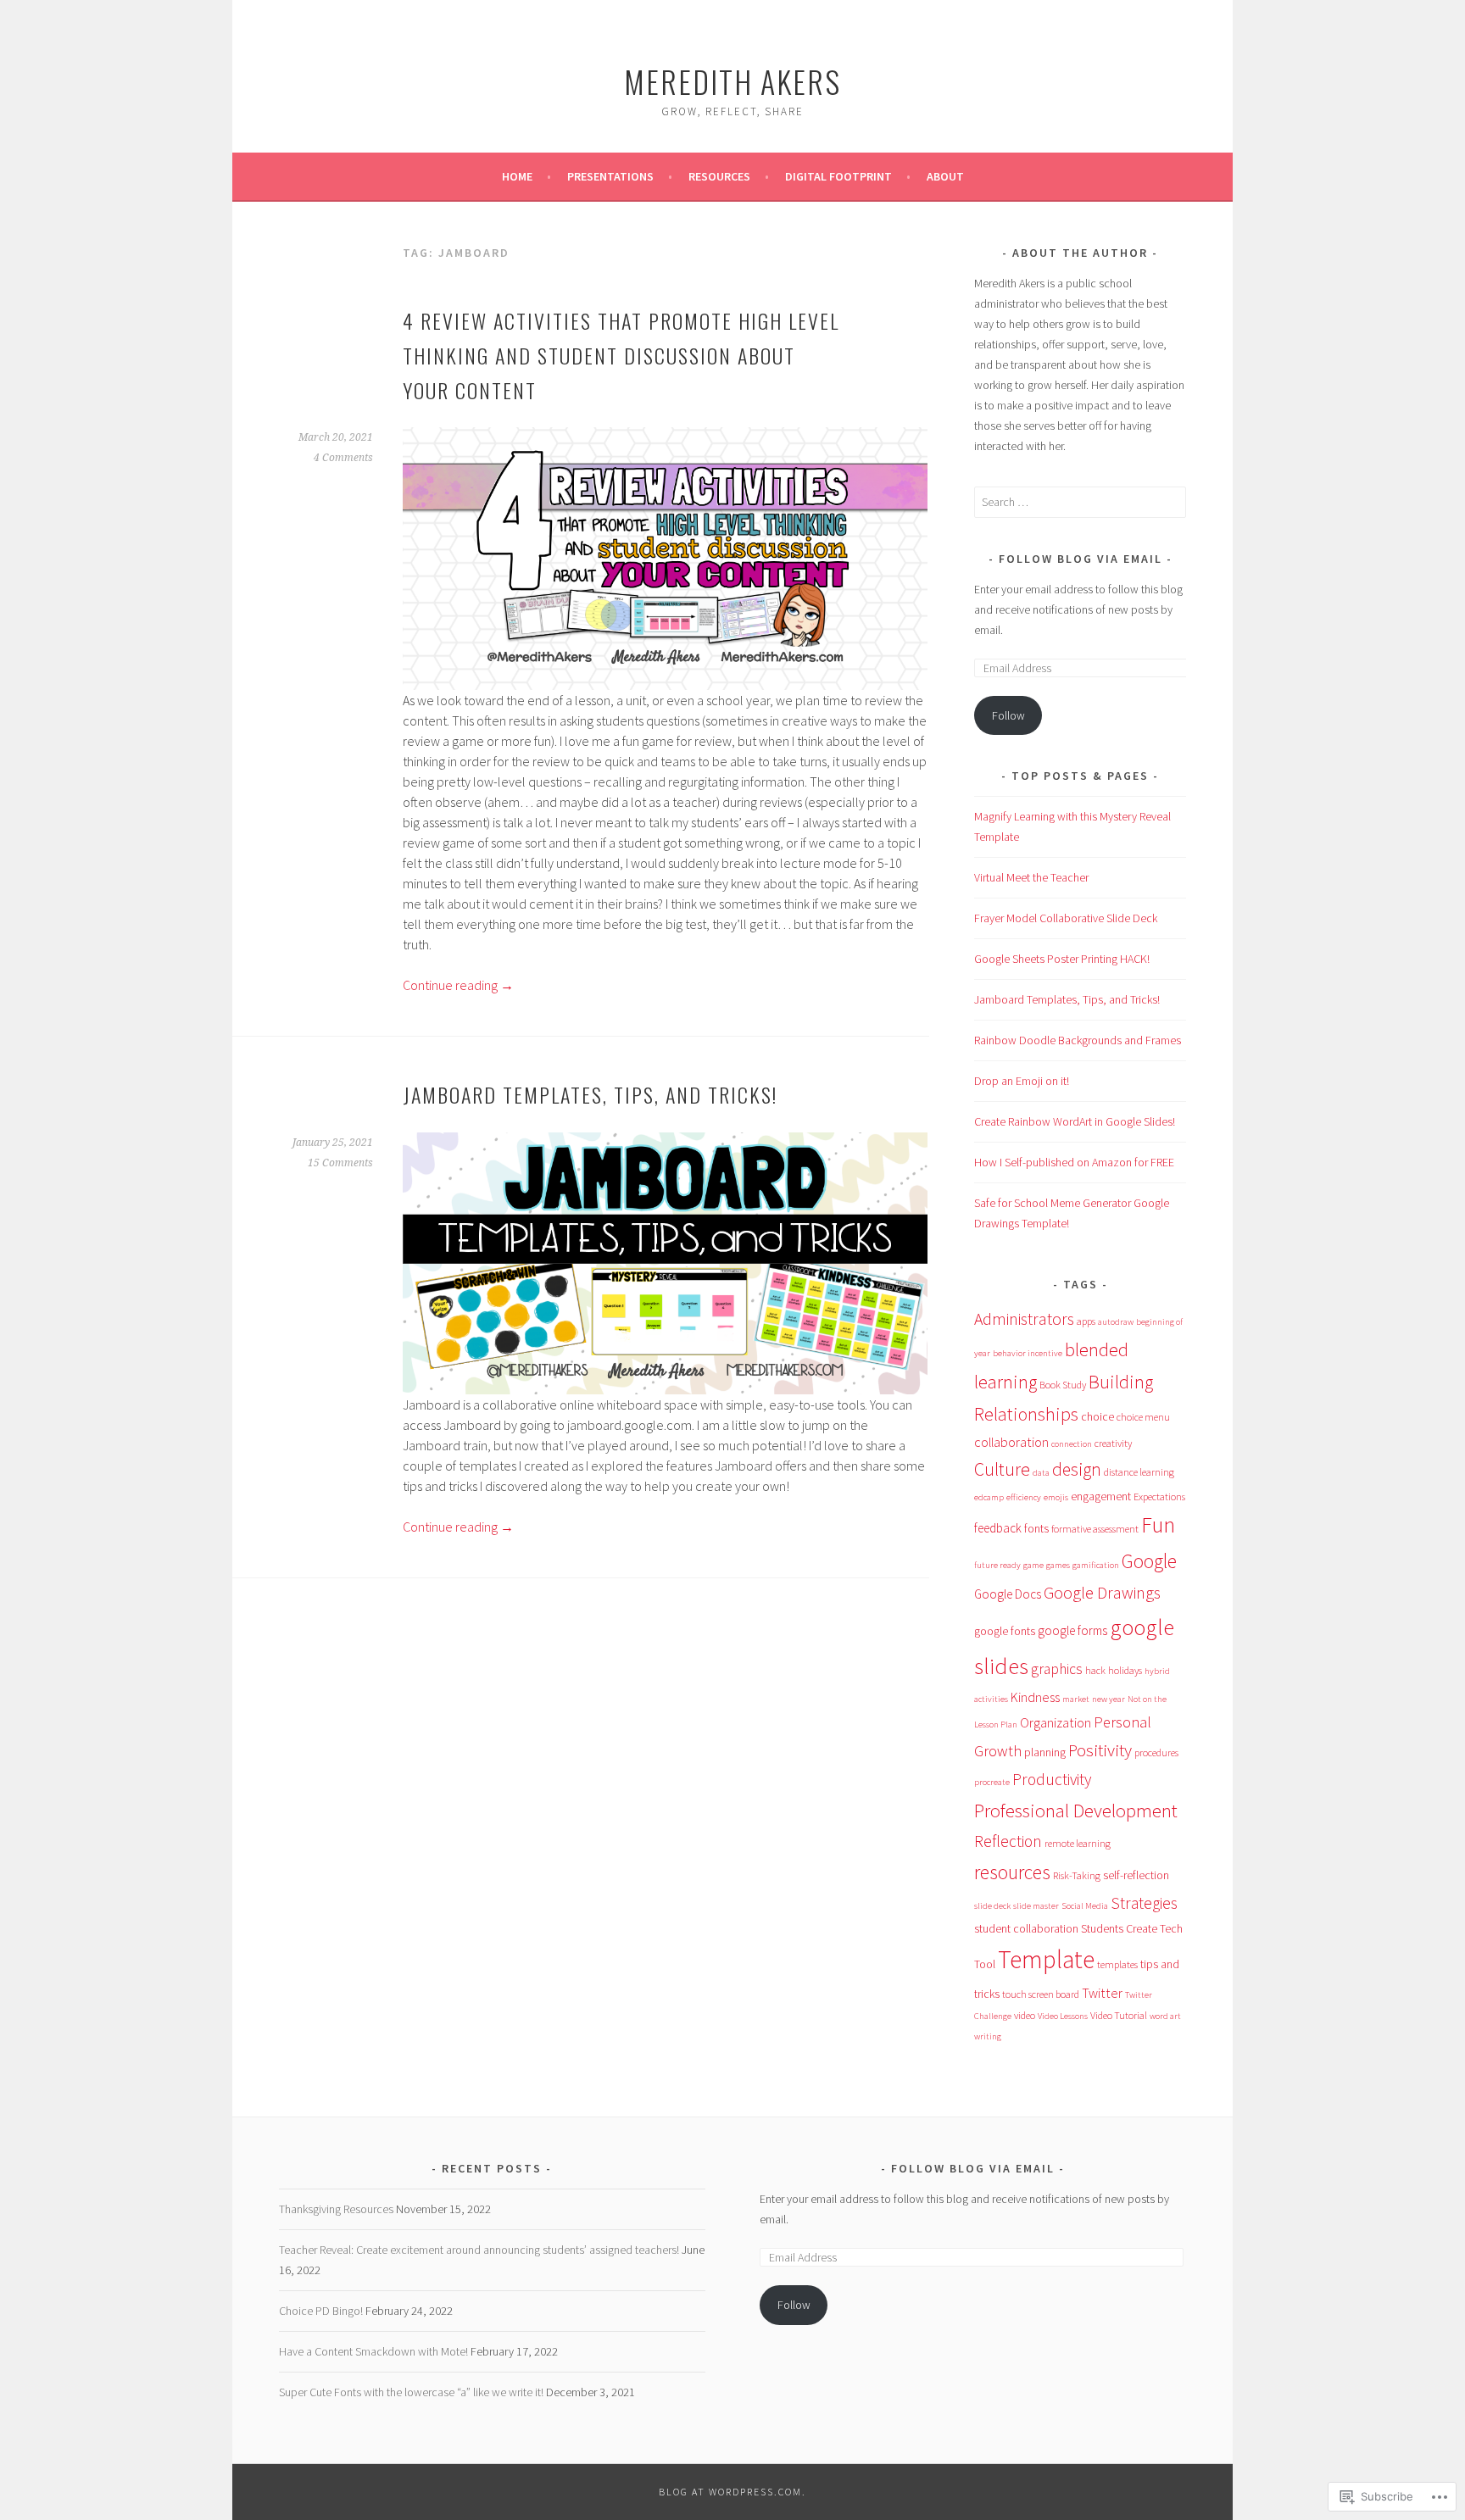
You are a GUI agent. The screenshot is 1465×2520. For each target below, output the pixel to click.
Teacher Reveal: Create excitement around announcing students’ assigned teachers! (479, 2250)
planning (1045, 1752)
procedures (1156, 1752)
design (1077, 1469)
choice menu (1143, 1417)
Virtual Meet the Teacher (1031, 877)
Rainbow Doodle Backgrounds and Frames (1078, 1040)
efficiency (1024, 1497)
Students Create (1119, 1928)
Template (1046, 1959)
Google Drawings (1102, 1592)
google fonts (1005, 1631)
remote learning (1078, 1843)
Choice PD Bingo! (321, 2311)
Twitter (1102, 1993)
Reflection (1008, 1841)
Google (1149, 1561)
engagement (1101, 1496)
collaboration (1011, 1442)
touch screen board (1041, 1994)
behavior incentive (1028, 1353)
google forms (1072, 1630)
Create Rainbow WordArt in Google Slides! (1075, 1121)
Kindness (1035, 1697)
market (1076, 1699)
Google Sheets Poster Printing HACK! (1062, 959)
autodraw (1116, 1322)
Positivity (1100, 1750)
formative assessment (1095, 1529)
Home (517, 176)
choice (1097, 1416)
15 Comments (340, 1163)
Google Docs (1008, 1594)
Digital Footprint (838, 176)
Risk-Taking (1077, 1875)
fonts (1036, 1528)
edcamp (989, 1497)
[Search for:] (1080, 502)
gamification (1096, 1565)
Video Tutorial (1119, 2015)
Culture (1002, 1469)
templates (1117, 1964)
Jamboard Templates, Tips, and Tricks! (590, 1094)
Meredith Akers (732, 81)
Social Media (1085, 1906)
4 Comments (343, 458)
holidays (1125, 1670)
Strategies (1144, 1903)
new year (1108, 1699)
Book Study (1063, 1385)
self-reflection (1136, 1875)
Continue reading (458, 985)
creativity (1113, 1443)
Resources (719, 176)
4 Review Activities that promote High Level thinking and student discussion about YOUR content (621, 355)
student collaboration (1026, 1928)
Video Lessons (1063, 2016)
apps (1086, 1321)
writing (988, 2036)
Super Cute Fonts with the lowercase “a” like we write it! (411, 2392)
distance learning (1139, 1472)
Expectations (1159, 1496)
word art (1165, 2016)
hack (1095, 1670)
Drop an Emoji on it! (1022, 1081)
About (945, 176)
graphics (1057, 1669)
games (1058, 1565)
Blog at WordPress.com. (732, 2492)
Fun (1158, 1524)
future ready (997, 1565)
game (1033, 1565)
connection (1072, 1444)
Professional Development (1076, 1810)
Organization (1056, 1722)
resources (1012, 1872)
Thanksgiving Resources (336, 2209)
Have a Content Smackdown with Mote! (373, 2351)
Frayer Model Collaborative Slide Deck (1066, 918)
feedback (998, 1528)
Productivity (1052, 1779)
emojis (1056, 1497)
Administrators (1024, 1318)
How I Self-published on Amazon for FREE (1074, 1162)
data (1041, 1473)
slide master (1036, 1906)
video (1025, 2015)
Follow (1008, 715)
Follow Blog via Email (1081, 559)
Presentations (610, 176)
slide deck (992, 1906)
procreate (992, 1782)
